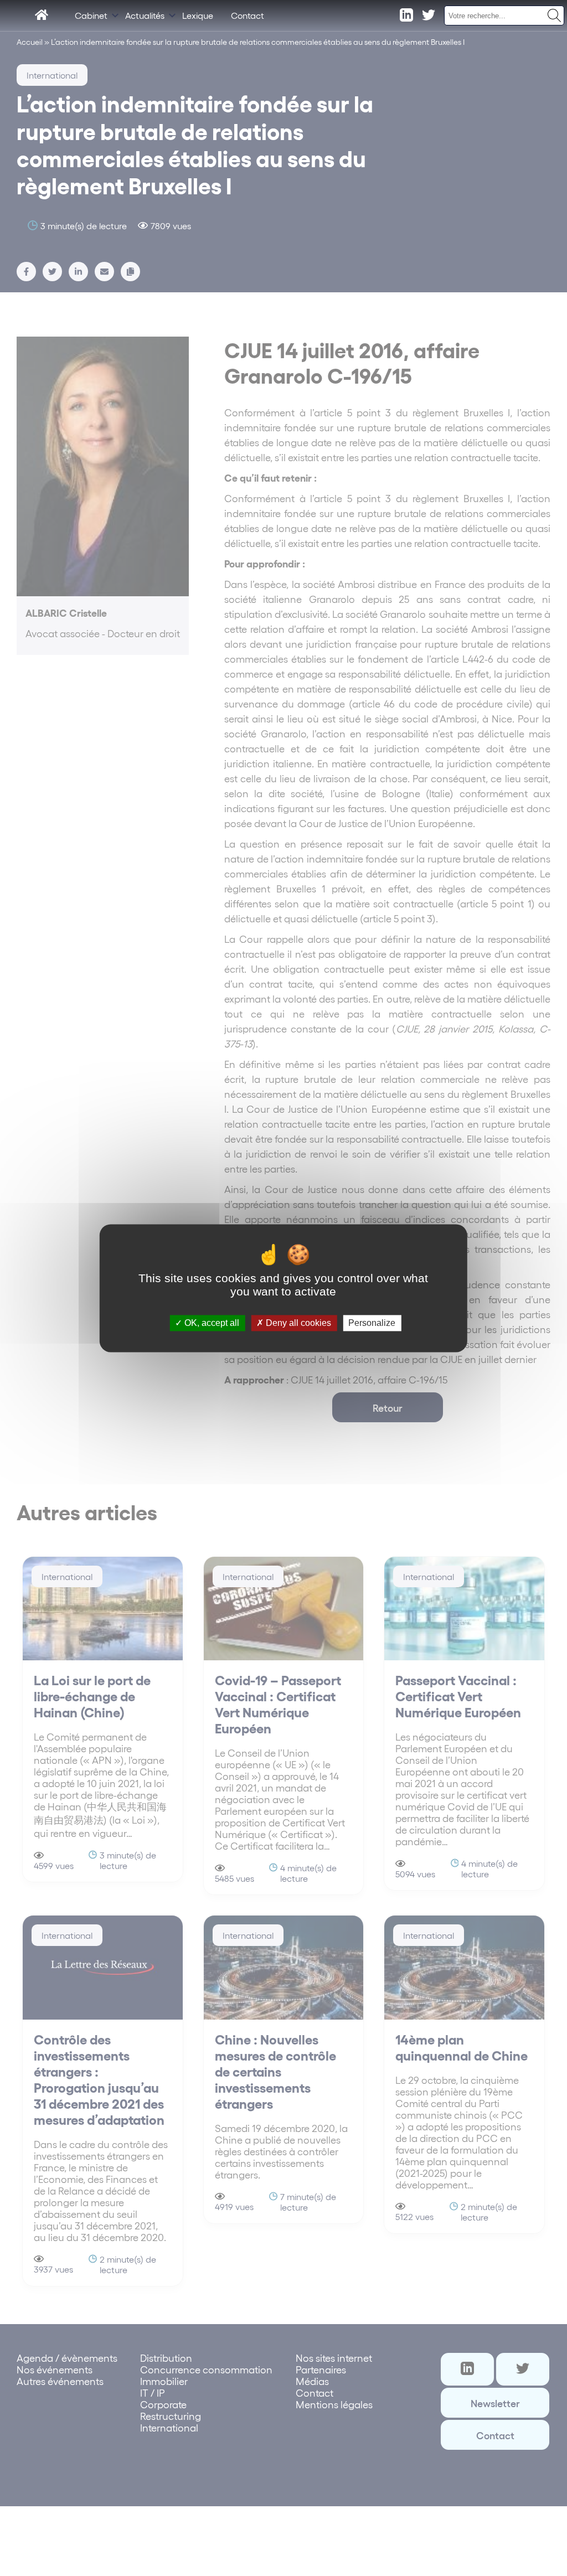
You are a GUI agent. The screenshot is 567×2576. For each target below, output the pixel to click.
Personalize (372, 1323)
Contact (248, 15)
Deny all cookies (297, 1323)
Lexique (198, 15)
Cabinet (91, 15)
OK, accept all (211, 1323)
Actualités (145, 15)
